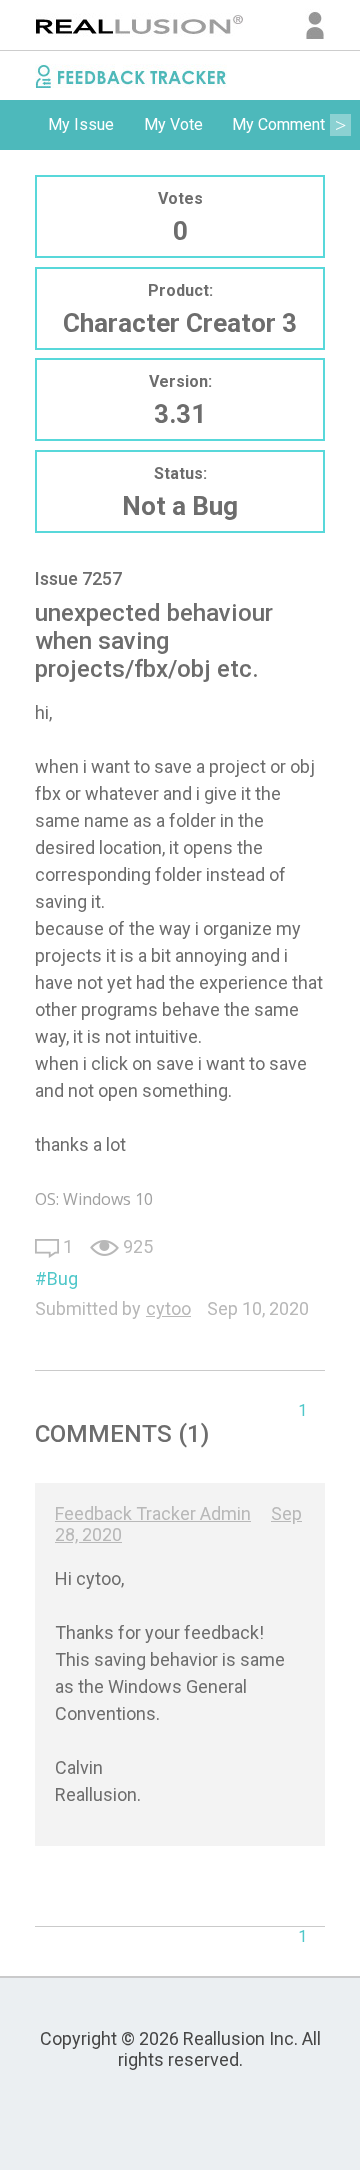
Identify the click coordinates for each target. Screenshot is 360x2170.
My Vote (173, 124)
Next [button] (340, 125)
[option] (81, 125)
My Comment (278, 124)
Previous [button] (20, 125)
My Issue (81, 124)
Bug (62, 1278)
